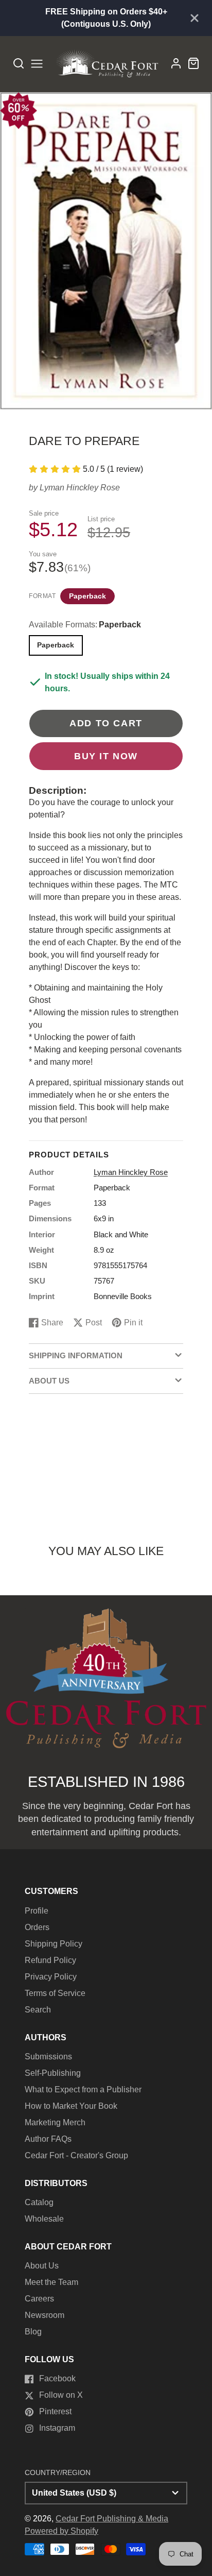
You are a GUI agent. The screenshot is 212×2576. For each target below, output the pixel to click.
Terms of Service (55, 1993)
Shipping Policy (54, 1944)
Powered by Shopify (61, 2531)
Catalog (39, 2202)
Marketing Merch (55, 2122)
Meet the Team (51, 2282)
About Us (42, 2266)
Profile (37, 1911)
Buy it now (106, 756)
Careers (39, 2299)
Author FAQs (48, 2139)
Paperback (87, 596)
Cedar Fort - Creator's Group (76, 2155)
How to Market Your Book (71, 2106)
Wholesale (44, 2219)
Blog (33, 2332)
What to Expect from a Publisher (83, 2089)
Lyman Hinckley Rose (80, 488)
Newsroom (45, 2315)
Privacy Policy (51, 1977)
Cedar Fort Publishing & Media (112, 2519)
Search (38, 2010)
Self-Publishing (53, 2073)
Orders (37, 1927)
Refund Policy (50, 1960)
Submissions (48, 2057)
